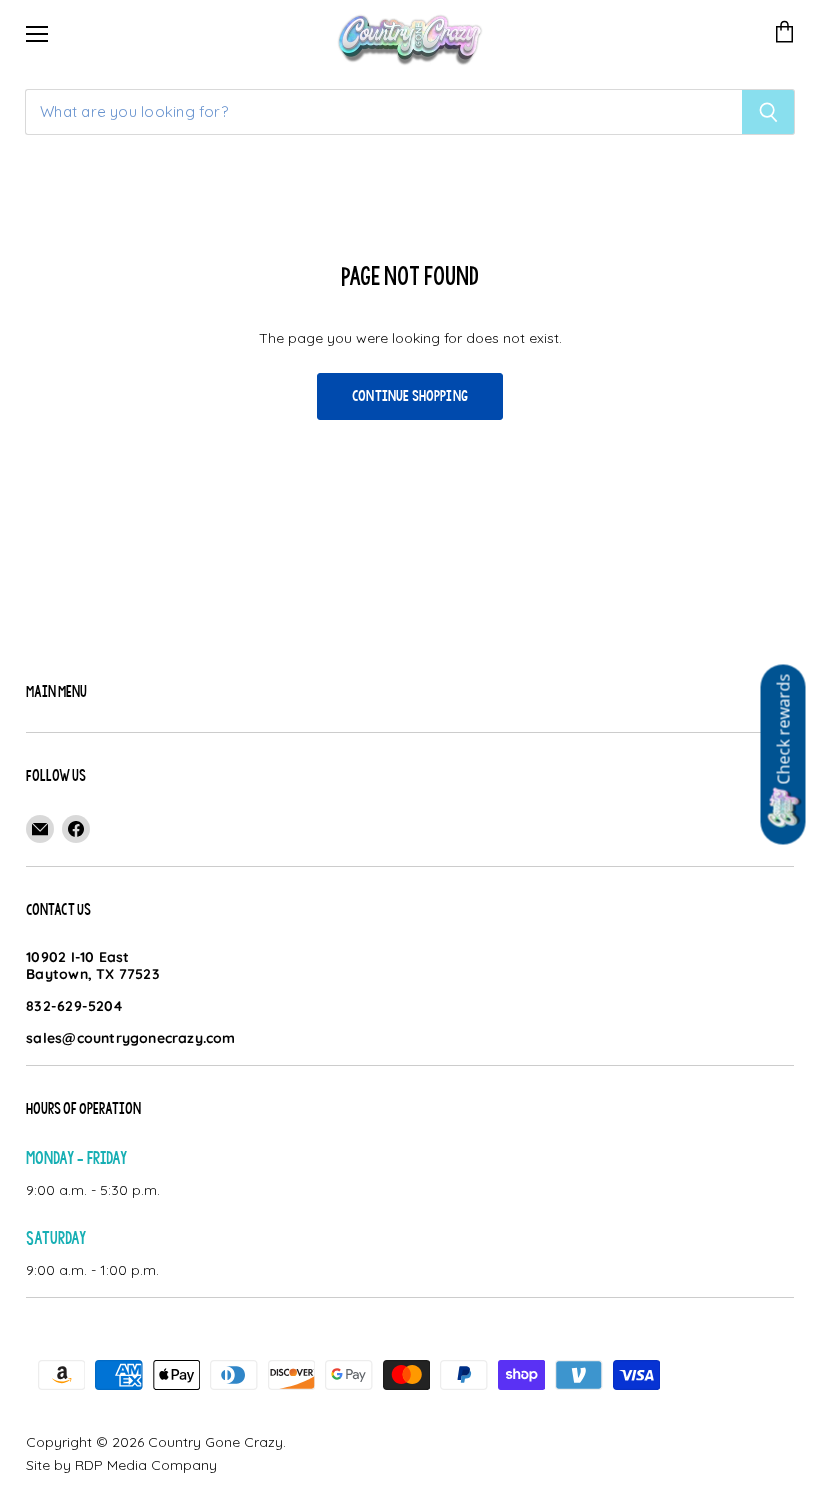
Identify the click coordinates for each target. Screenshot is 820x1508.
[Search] (768, 112)
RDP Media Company (146, 1465)
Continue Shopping (410, 396)
